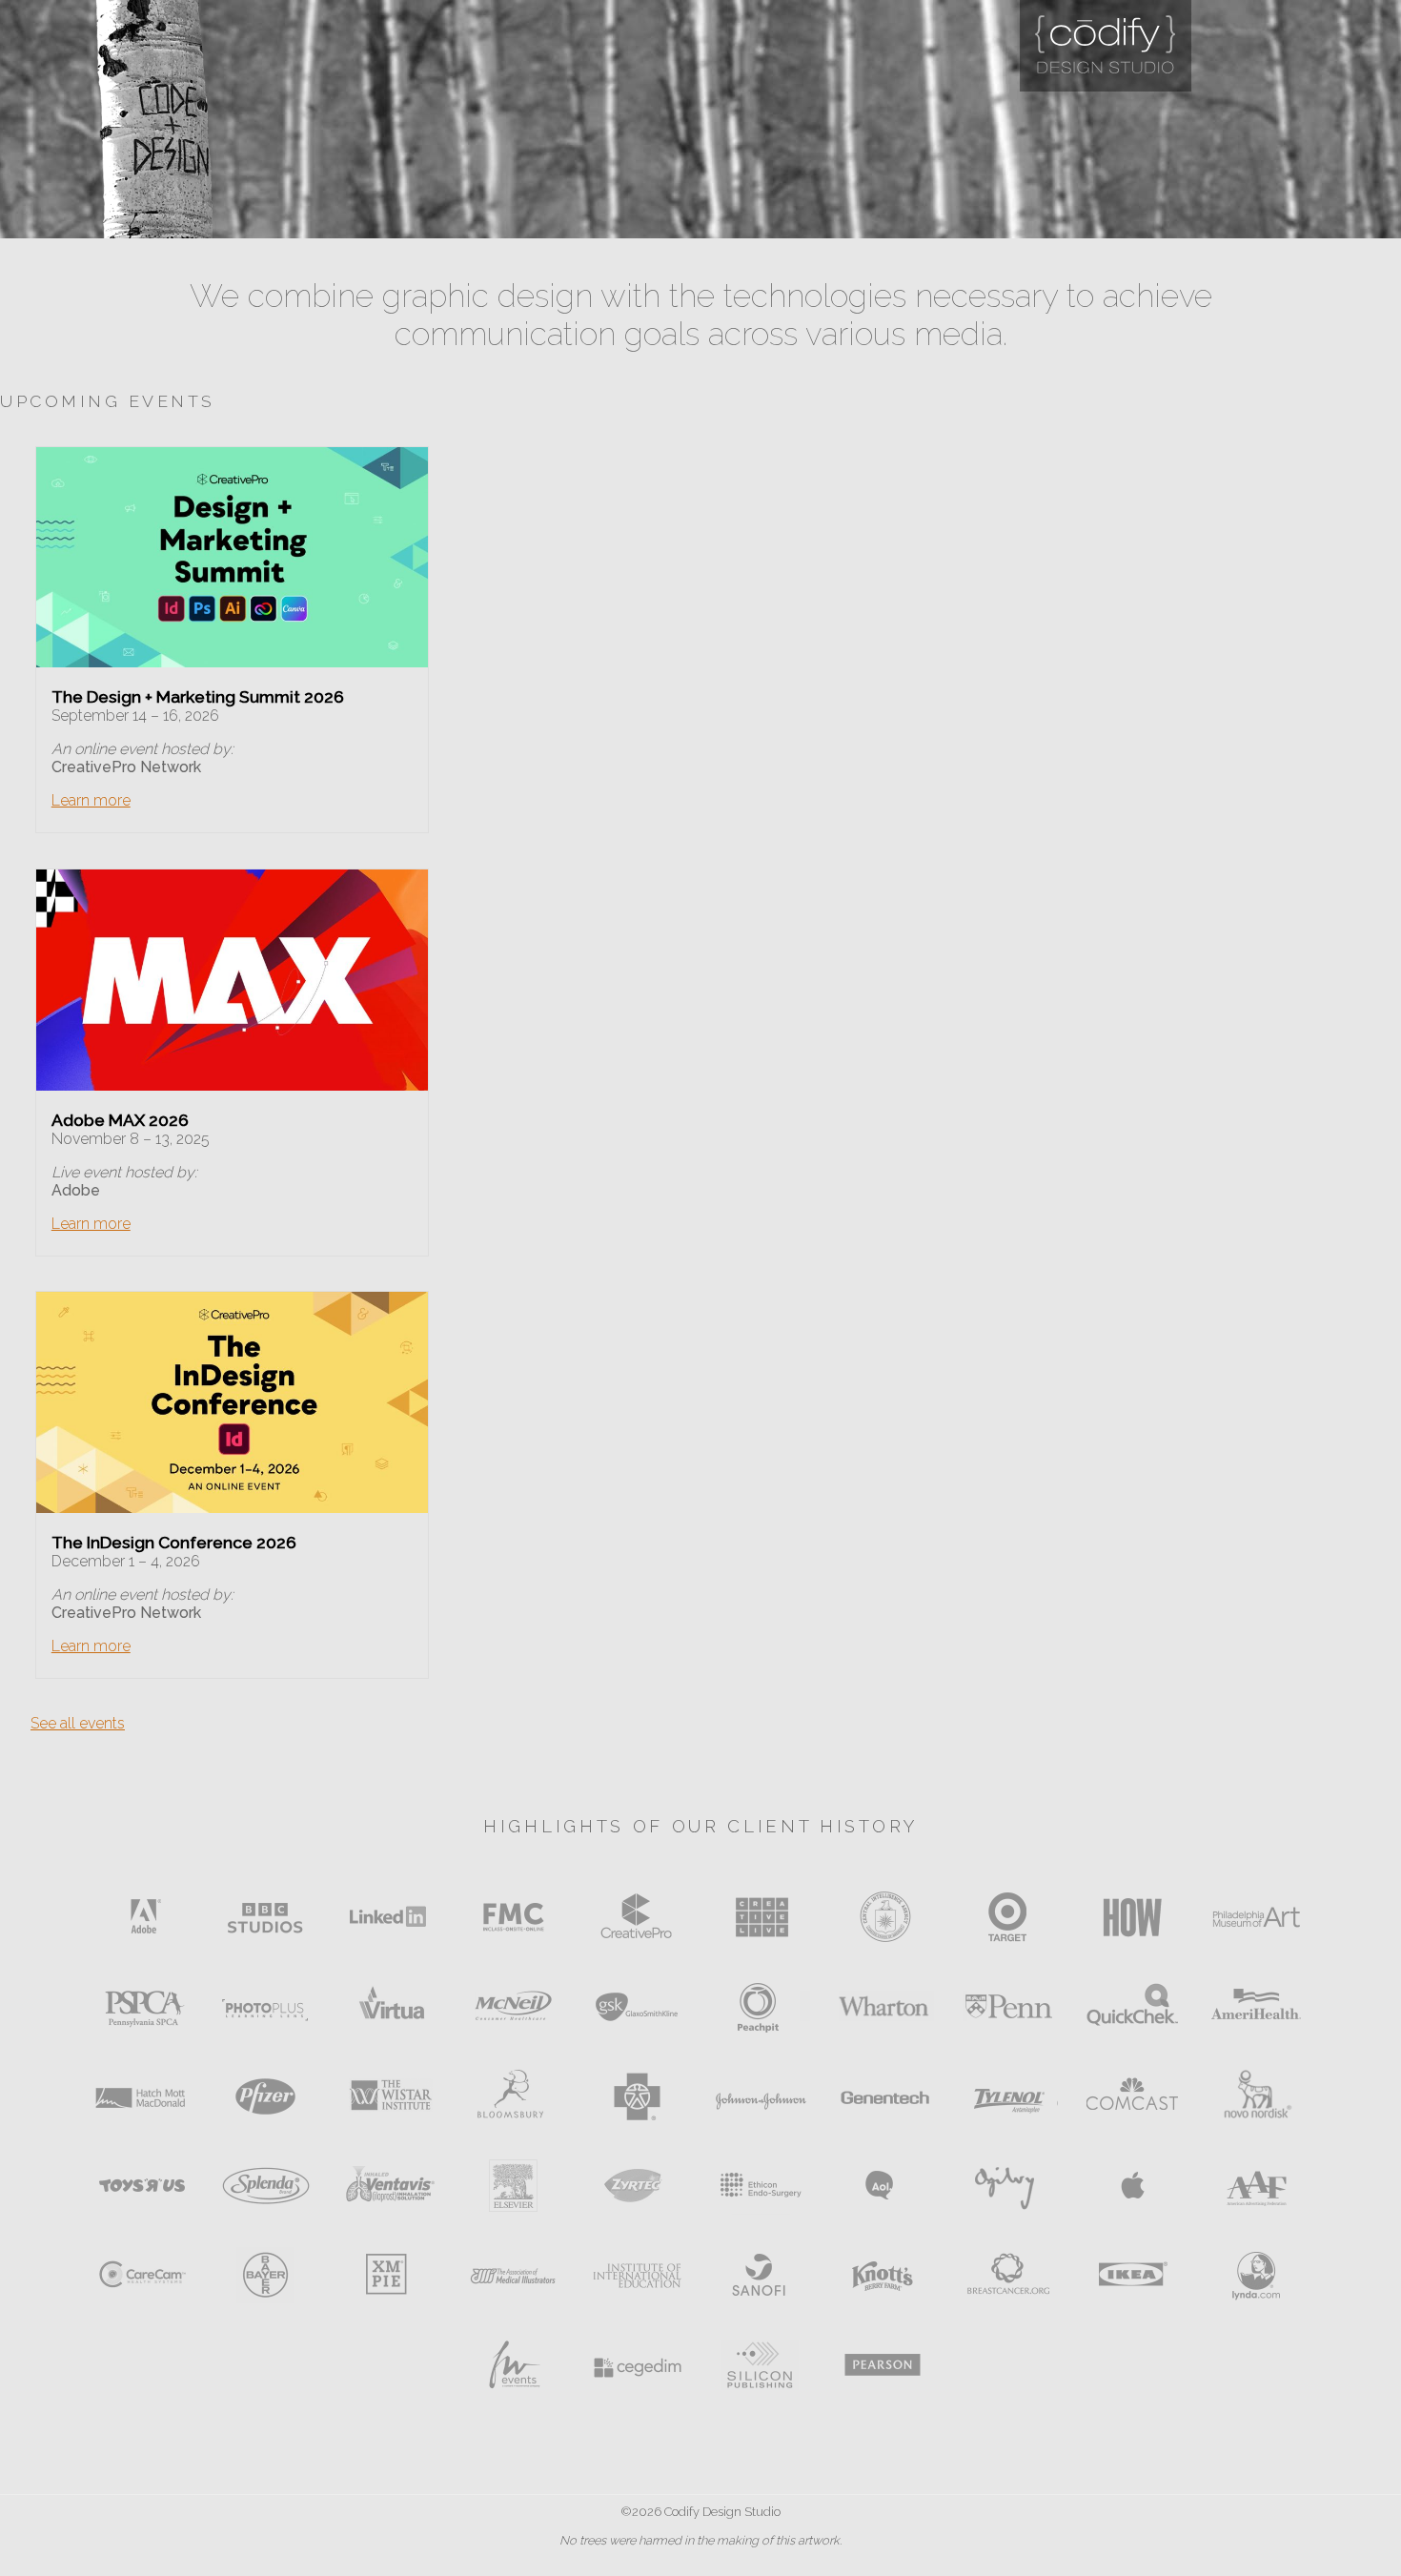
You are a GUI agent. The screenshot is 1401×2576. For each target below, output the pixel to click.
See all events (78, 1723)
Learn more (91, 800)
